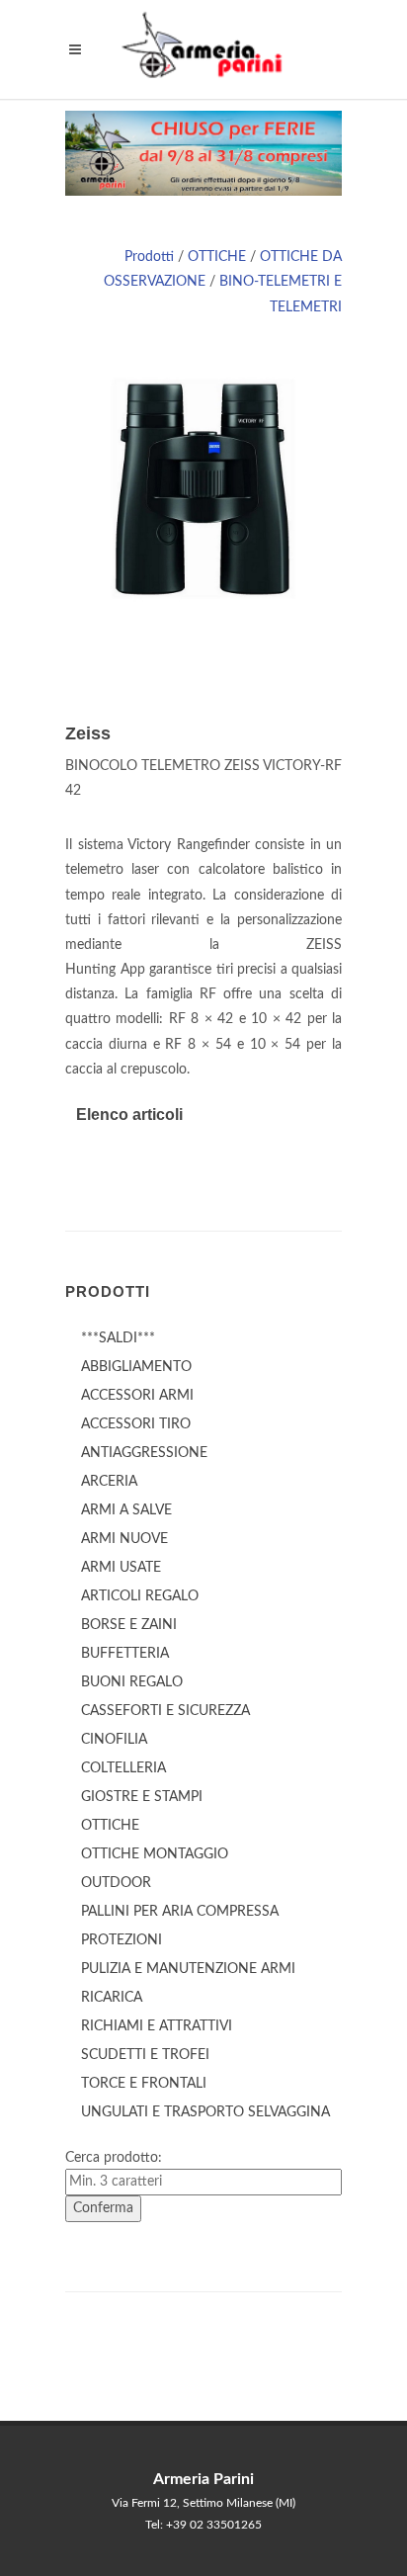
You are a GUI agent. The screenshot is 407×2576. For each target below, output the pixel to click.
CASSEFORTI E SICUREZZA (165, 1711)
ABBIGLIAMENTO (136, 1367)
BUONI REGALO (132, 1682)
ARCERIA (109, 1482)
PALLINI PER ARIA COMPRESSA (180, 1912)
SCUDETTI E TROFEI (145, 2055)
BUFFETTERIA (125, 1654)
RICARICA (112, 1998)
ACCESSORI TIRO (136, 1424)
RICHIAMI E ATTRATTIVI (157, 2026)
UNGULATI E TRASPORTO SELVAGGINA (205, 2112)
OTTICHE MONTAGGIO (155, 1854)
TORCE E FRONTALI (144, 2084)
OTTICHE (217, 257)
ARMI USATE (121, 1568)
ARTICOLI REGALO (140, 1596)
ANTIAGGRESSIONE (144, 1453)
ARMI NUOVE (124, 1539)
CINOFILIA (114, 1740)
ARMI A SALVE (126, 1510)
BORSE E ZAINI (129, 1625)
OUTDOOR (116, 1883)
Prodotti (149, 257)
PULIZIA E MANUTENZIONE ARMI (188, 1969)
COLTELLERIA (123, 1768)
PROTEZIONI (122, 1940)
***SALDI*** (118, 1338)
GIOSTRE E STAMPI (142, 1797)
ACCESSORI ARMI (137, 1396)
